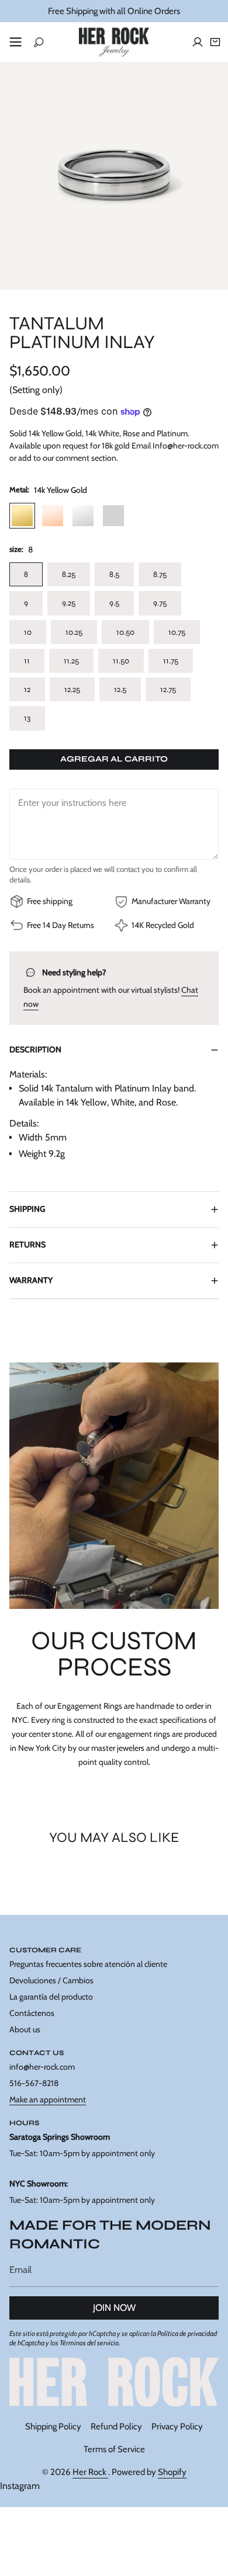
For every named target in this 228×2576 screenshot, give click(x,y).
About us (25, 2029)
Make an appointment (48, 2099)
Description (35, 1049)
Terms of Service (114, 2449)
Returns (27, 1244)
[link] (114, 2382)
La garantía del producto (51, 1997)
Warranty (31, 1280)
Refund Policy (116, 2426)
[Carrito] (215, 42)
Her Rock (90, 2472)
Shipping (27, 1209)
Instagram (20, 2486)
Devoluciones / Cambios (51, 1980)
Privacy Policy (177, 2426)
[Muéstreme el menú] (15, 42)
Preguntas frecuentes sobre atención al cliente (88, 1964)
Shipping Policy (53, 2426)
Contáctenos (32, 2013)
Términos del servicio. (90, 2343)
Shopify (172, 2472)
